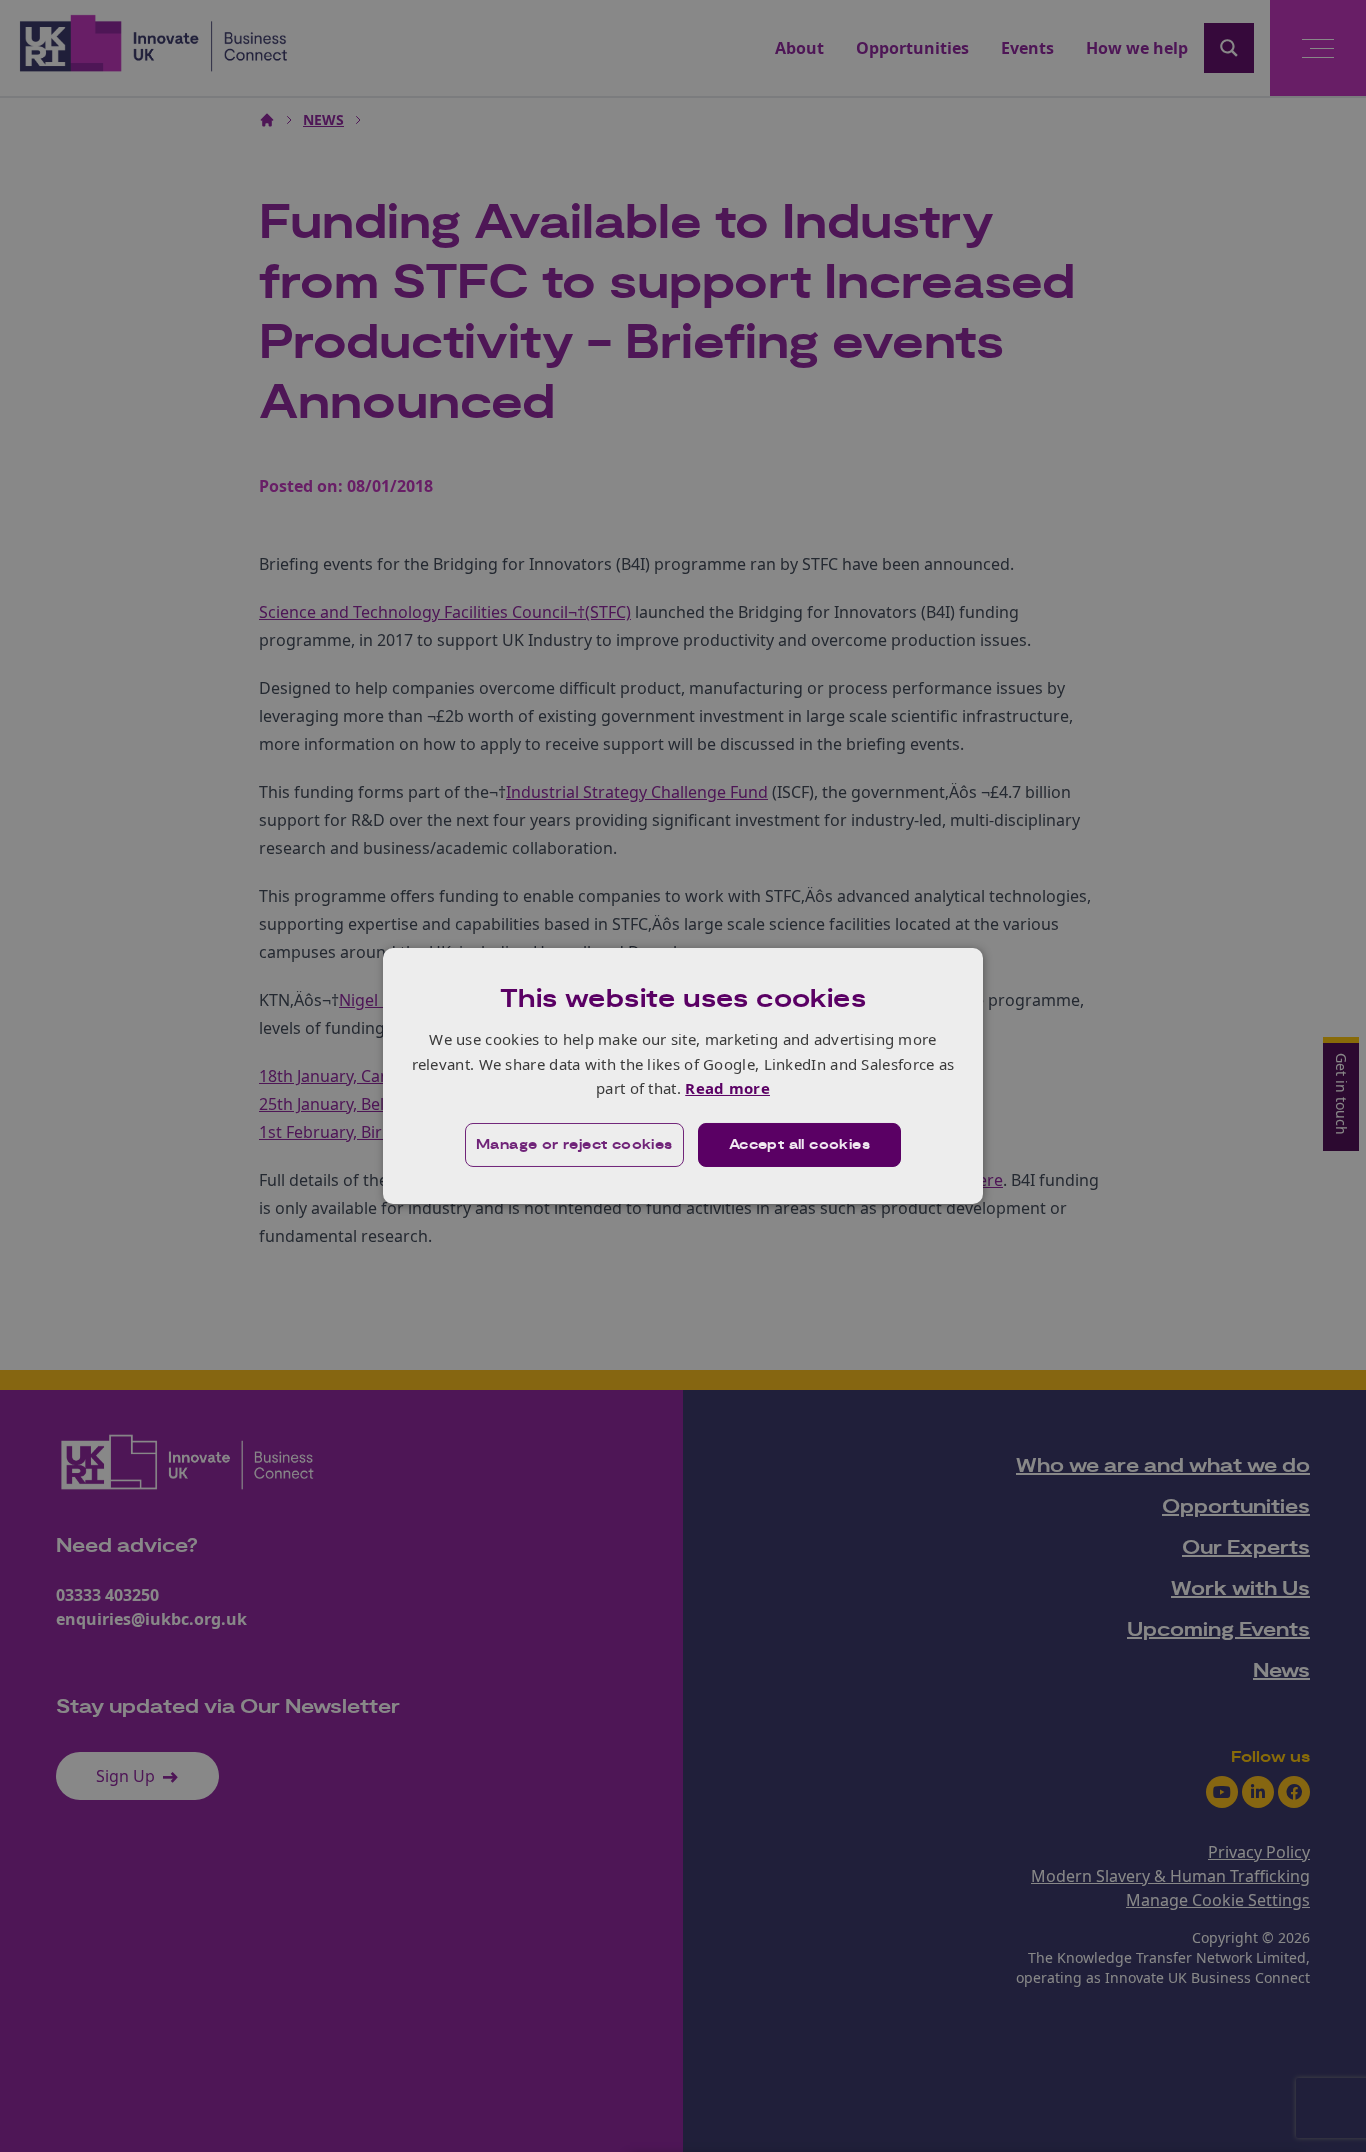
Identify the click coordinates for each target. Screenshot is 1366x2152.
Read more (727, 1088)
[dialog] (683, 1076)
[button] (574, 1145)
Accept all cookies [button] (799, 1145)
